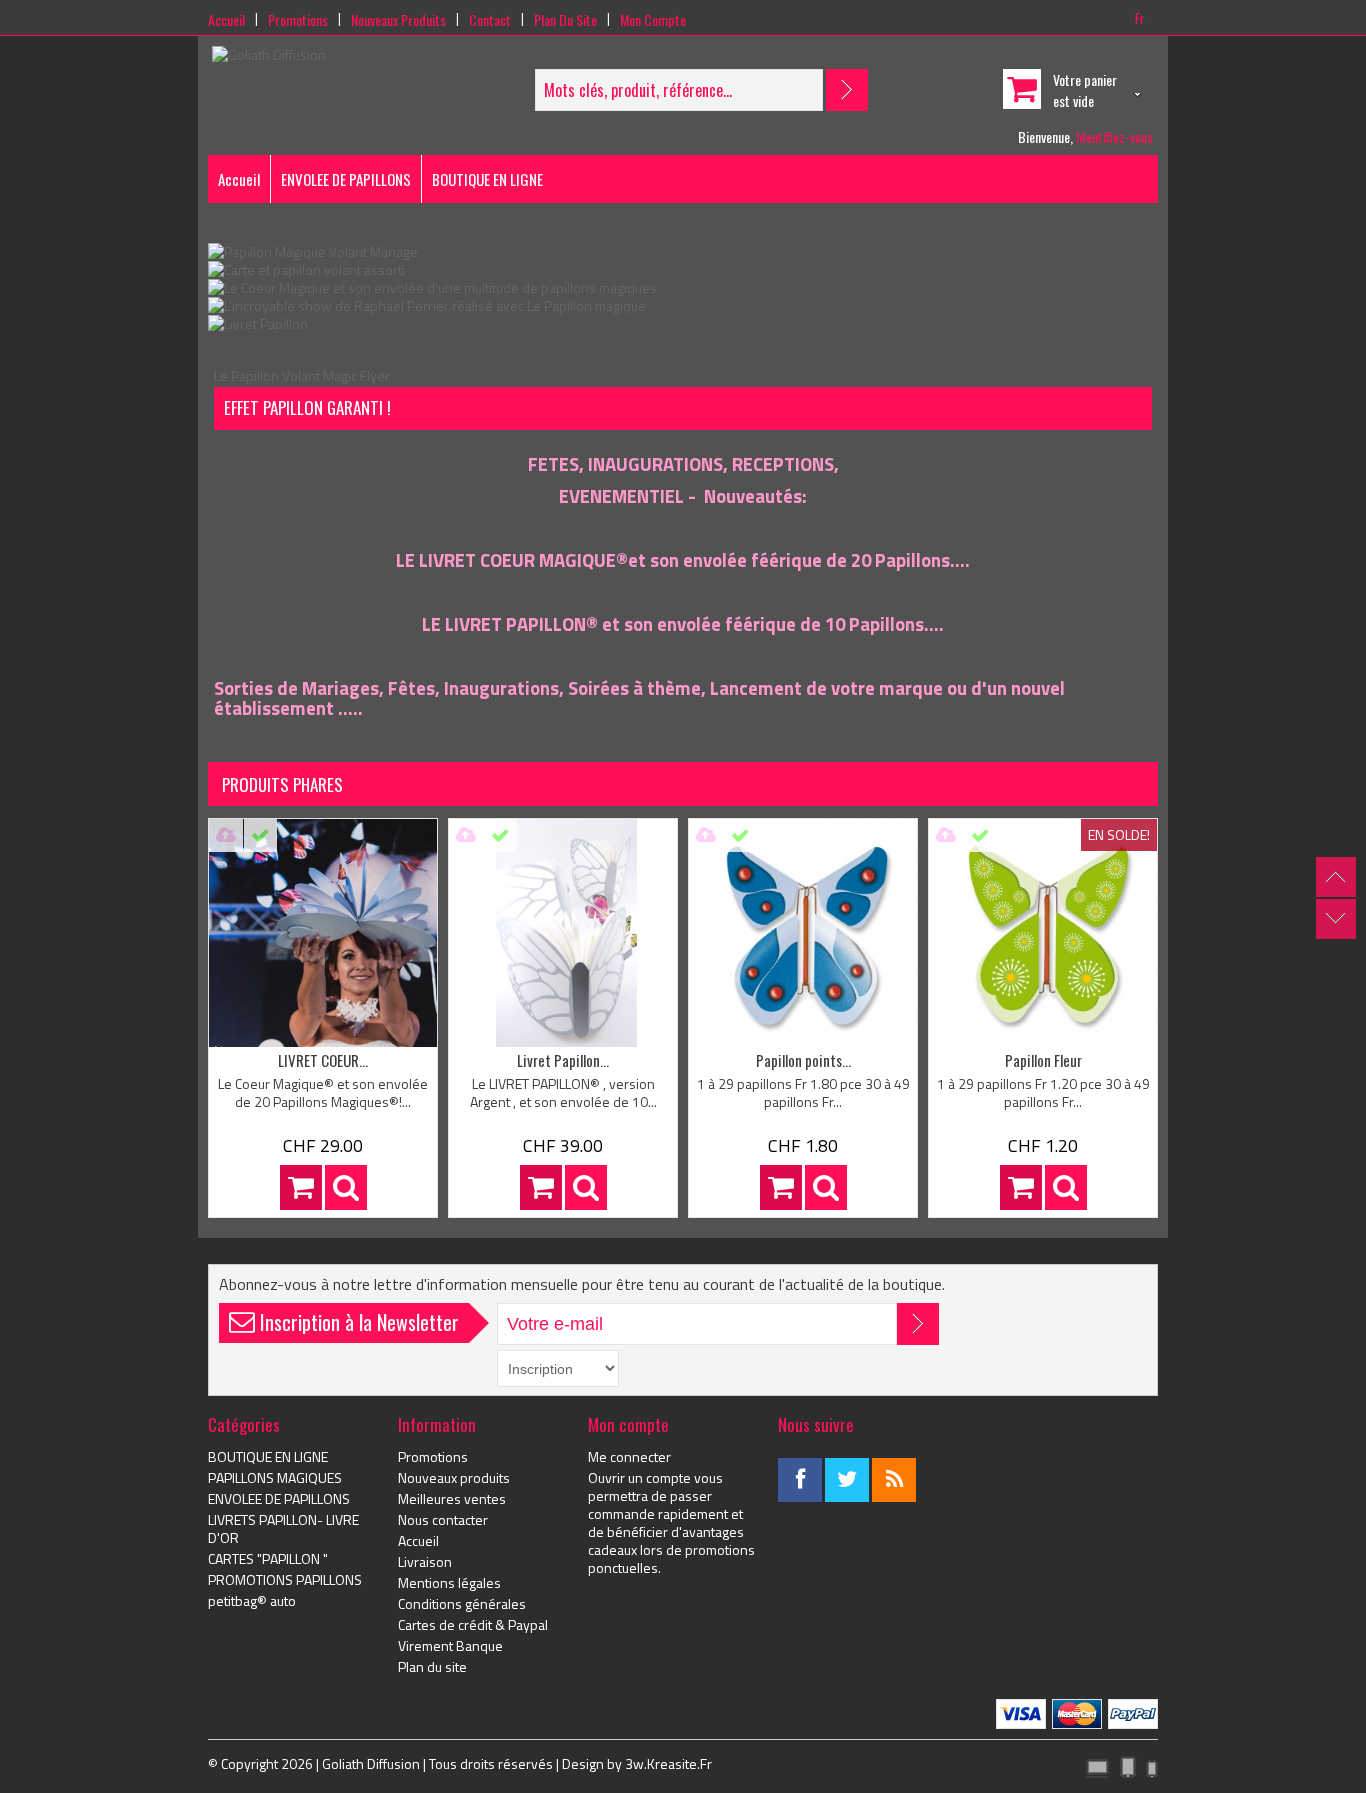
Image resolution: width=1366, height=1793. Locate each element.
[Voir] (346, 1187)
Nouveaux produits (398, 19)
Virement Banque (450, 1646)
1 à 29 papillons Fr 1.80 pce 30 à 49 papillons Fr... (803, 1092)
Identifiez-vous (1114, 136)
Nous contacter (443, 1520)
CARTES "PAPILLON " (268, 1559)
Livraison (425, 1562)
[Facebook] (800, 1480)
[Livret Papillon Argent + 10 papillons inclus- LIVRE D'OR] (563, 933)
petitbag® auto (252, 1601)
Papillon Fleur (1043, 1060)
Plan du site (565, 19)
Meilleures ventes (452, 1499)
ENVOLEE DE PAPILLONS (346, 179)
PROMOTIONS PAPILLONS (285, 1580)
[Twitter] (847, 1480)
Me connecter (629, 1457)
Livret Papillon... (563, 1060)
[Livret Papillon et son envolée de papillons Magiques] (258, 323)
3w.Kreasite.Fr (668, 1763)
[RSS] (894, 1480)
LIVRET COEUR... (323, 1060)
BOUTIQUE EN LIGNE (487, 179)
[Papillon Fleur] (1043, 933)
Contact (490, 19)
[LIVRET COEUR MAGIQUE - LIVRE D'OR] (323, 933)
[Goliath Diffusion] (269, 55)
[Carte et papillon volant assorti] (306, 269)
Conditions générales (462, 1604)
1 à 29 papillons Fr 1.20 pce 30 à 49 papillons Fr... (1043, 1092)
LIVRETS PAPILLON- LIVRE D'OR (283, 1529)
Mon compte (653, 19)
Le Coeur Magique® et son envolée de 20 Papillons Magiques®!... (323, 1092)
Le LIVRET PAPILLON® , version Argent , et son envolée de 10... (563, 1092)
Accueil (226, 19)
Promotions (298, 19)
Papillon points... (803, 1060)
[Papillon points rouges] (803, 933)
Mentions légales (449, 1583)
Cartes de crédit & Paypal (473, 1625)
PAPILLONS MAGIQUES (275, 1478)
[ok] (918, 1324)
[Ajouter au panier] (301, 1187)
